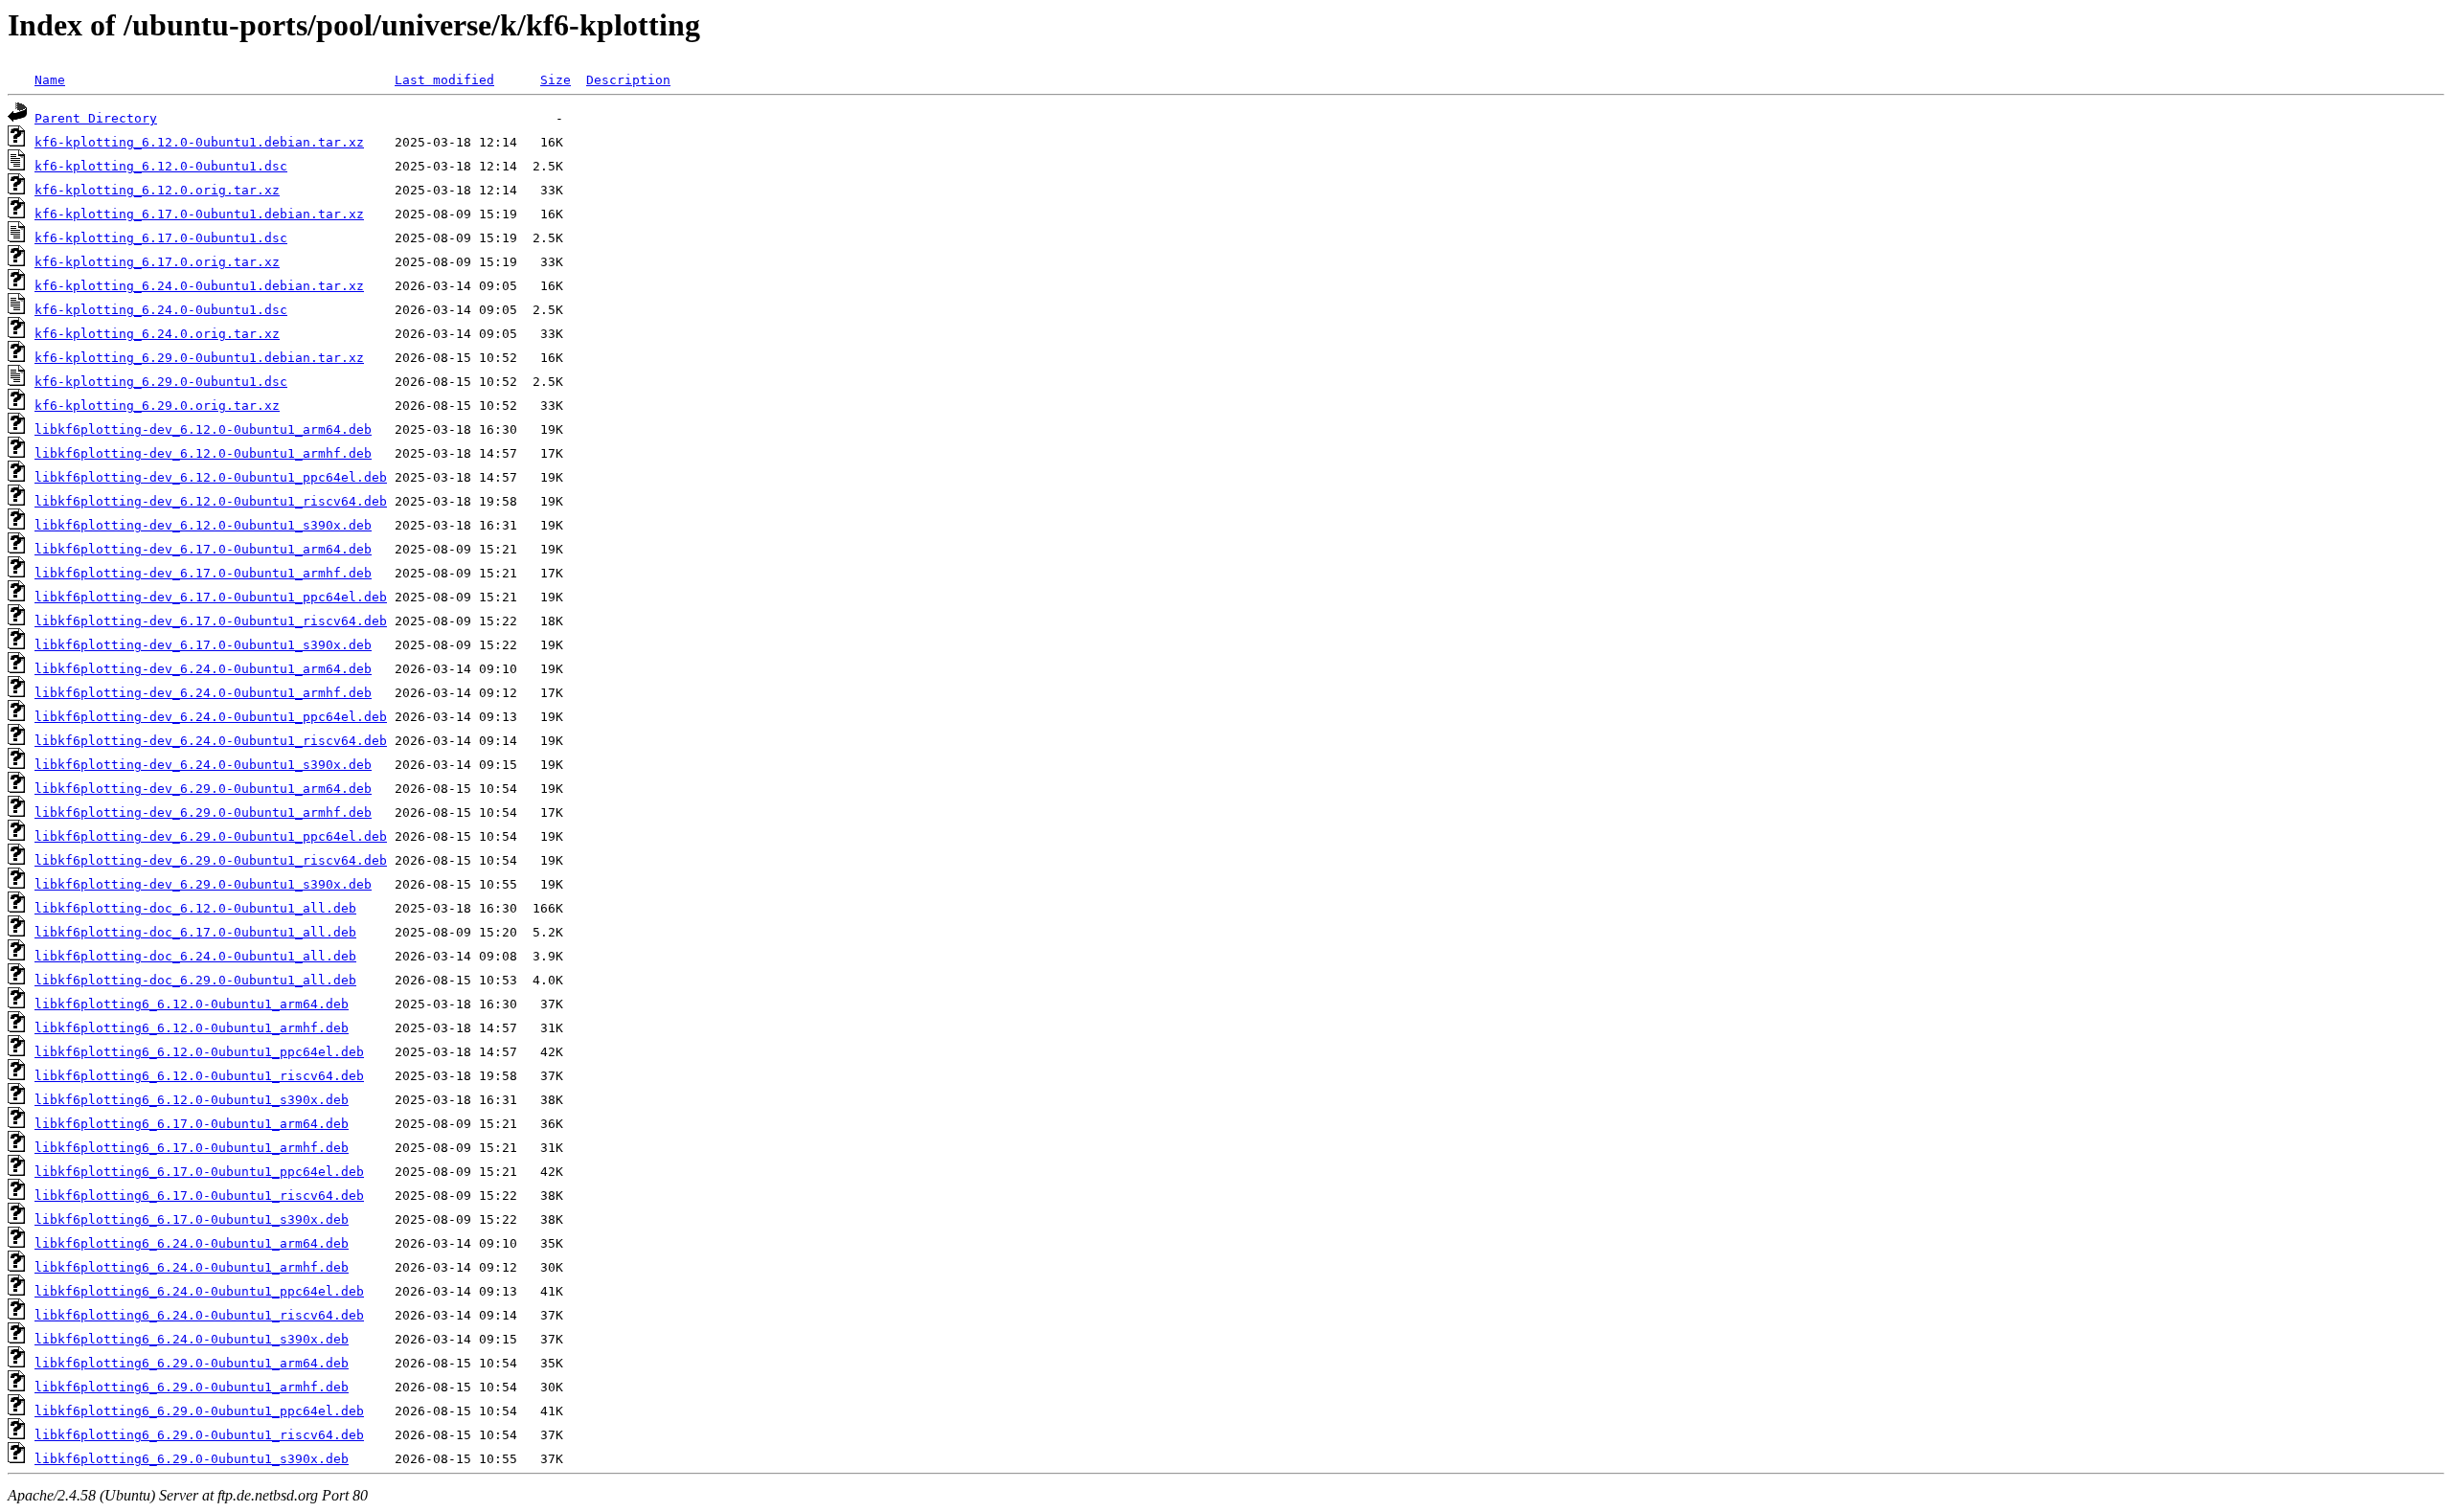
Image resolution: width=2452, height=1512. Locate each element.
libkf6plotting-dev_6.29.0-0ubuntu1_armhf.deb (203, 812)
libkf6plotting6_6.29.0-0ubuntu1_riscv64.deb (199, 1435)
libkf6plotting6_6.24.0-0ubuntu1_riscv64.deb (199, 1315)
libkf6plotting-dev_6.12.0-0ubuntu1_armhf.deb (203, 453)
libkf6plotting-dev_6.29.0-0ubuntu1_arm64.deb (203, 789)
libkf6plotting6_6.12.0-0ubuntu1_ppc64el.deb (199, 1052)
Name (50, 80)
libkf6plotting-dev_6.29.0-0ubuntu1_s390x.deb (203, 884)
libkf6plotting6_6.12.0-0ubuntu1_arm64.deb (192, 1004)
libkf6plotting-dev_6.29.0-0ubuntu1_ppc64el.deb (211, 836)
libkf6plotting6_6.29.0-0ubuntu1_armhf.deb (192, 1387)
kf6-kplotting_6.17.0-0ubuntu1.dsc (161, 238)
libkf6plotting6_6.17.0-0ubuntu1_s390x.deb (192, 1219)
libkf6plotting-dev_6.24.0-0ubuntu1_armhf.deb (203, 693)
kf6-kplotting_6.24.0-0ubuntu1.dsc (161, 310)
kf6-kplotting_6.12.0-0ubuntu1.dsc (161, 166)
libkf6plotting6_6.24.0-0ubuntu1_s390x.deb (192, 1339)
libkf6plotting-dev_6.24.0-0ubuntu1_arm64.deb (203, 669)
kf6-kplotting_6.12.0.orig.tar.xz (157, 190)
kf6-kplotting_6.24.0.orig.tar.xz (157, 334)
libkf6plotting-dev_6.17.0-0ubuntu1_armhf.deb (203, 573)
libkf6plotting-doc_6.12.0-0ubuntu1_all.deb (195, 908)
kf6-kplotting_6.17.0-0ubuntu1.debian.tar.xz (199, 214)
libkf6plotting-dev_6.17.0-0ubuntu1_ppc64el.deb (211, 597)
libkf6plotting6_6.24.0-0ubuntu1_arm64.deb (192, 1243)
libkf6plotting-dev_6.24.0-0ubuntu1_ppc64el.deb (211, 717)
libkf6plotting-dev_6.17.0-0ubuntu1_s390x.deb (203, 645)
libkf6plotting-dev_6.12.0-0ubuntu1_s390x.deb (203, 525)
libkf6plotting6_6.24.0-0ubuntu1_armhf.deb (192, 1267)
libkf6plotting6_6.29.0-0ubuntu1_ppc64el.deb (199, 1411)
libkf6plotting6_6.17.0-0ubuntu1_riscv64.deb (199, 1196)
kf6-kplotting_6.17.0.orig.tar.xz (157, 262)
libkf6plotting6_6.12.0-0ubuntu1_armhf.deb (192, 1028)
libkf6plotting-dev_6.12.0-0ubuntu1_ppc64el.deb (211, 477)
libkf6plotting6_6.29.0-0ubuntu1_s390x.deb (192, 1459)
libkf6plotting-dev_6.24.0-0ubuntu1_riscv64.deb (211, 741)
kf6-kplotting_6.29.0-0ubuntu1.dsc (161, 382)
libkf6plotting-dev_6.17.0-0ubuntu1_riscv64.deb (211, 621)
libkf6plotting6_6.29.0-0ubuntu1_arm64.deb (192, 1363)
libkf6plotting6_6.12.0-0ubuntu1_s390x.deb (192, 1100)
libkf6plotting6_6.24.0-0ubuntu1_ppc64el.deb (199, 1291)
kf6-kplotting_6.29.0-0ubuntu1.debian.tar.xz (199, 358)
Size (556, 80)
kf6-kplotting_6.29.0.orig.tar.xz (157, 406)
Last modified (444, 80)
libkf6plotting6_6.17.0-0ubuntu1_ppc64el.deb (199, 1172)
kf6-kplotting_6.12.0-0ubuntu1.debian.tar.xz (199, 142)
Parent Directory (96, 118)
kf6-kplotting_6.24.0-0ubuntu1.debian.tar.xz (199, 286)
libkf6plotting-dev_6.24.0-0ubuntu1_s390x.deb (203, 765)
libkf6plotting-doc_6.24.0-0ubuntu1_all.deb (195, 956)
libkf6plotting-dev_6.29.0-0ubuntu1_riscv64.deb (211, 860)
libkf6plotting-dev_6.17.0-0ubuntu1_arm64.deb (203, 549)
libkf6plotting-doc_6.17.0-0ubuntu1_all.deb (195, 932)
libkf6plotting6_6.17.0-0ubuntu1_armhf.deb (192, 1148)
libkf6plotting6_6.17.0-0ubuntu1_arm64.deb (192, 1124)
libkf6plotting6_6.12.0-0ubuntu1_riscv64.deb (199, 1076)
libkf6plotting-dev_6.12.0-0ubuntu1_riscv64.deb (211, 501)
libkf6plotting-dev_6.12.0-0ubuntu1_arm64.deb (203, 429)
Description (628, 80)
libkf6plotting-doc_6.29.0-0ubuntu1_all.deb (195, 980)
